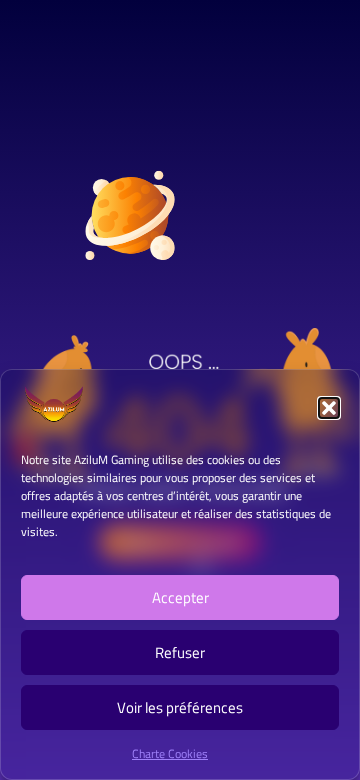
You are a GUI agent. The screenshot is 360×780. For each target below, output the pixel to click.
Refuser (180, 652)
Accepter (180, 597)
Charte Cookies (170, 753)
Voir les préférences (180, 707)
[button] (329, 408)
